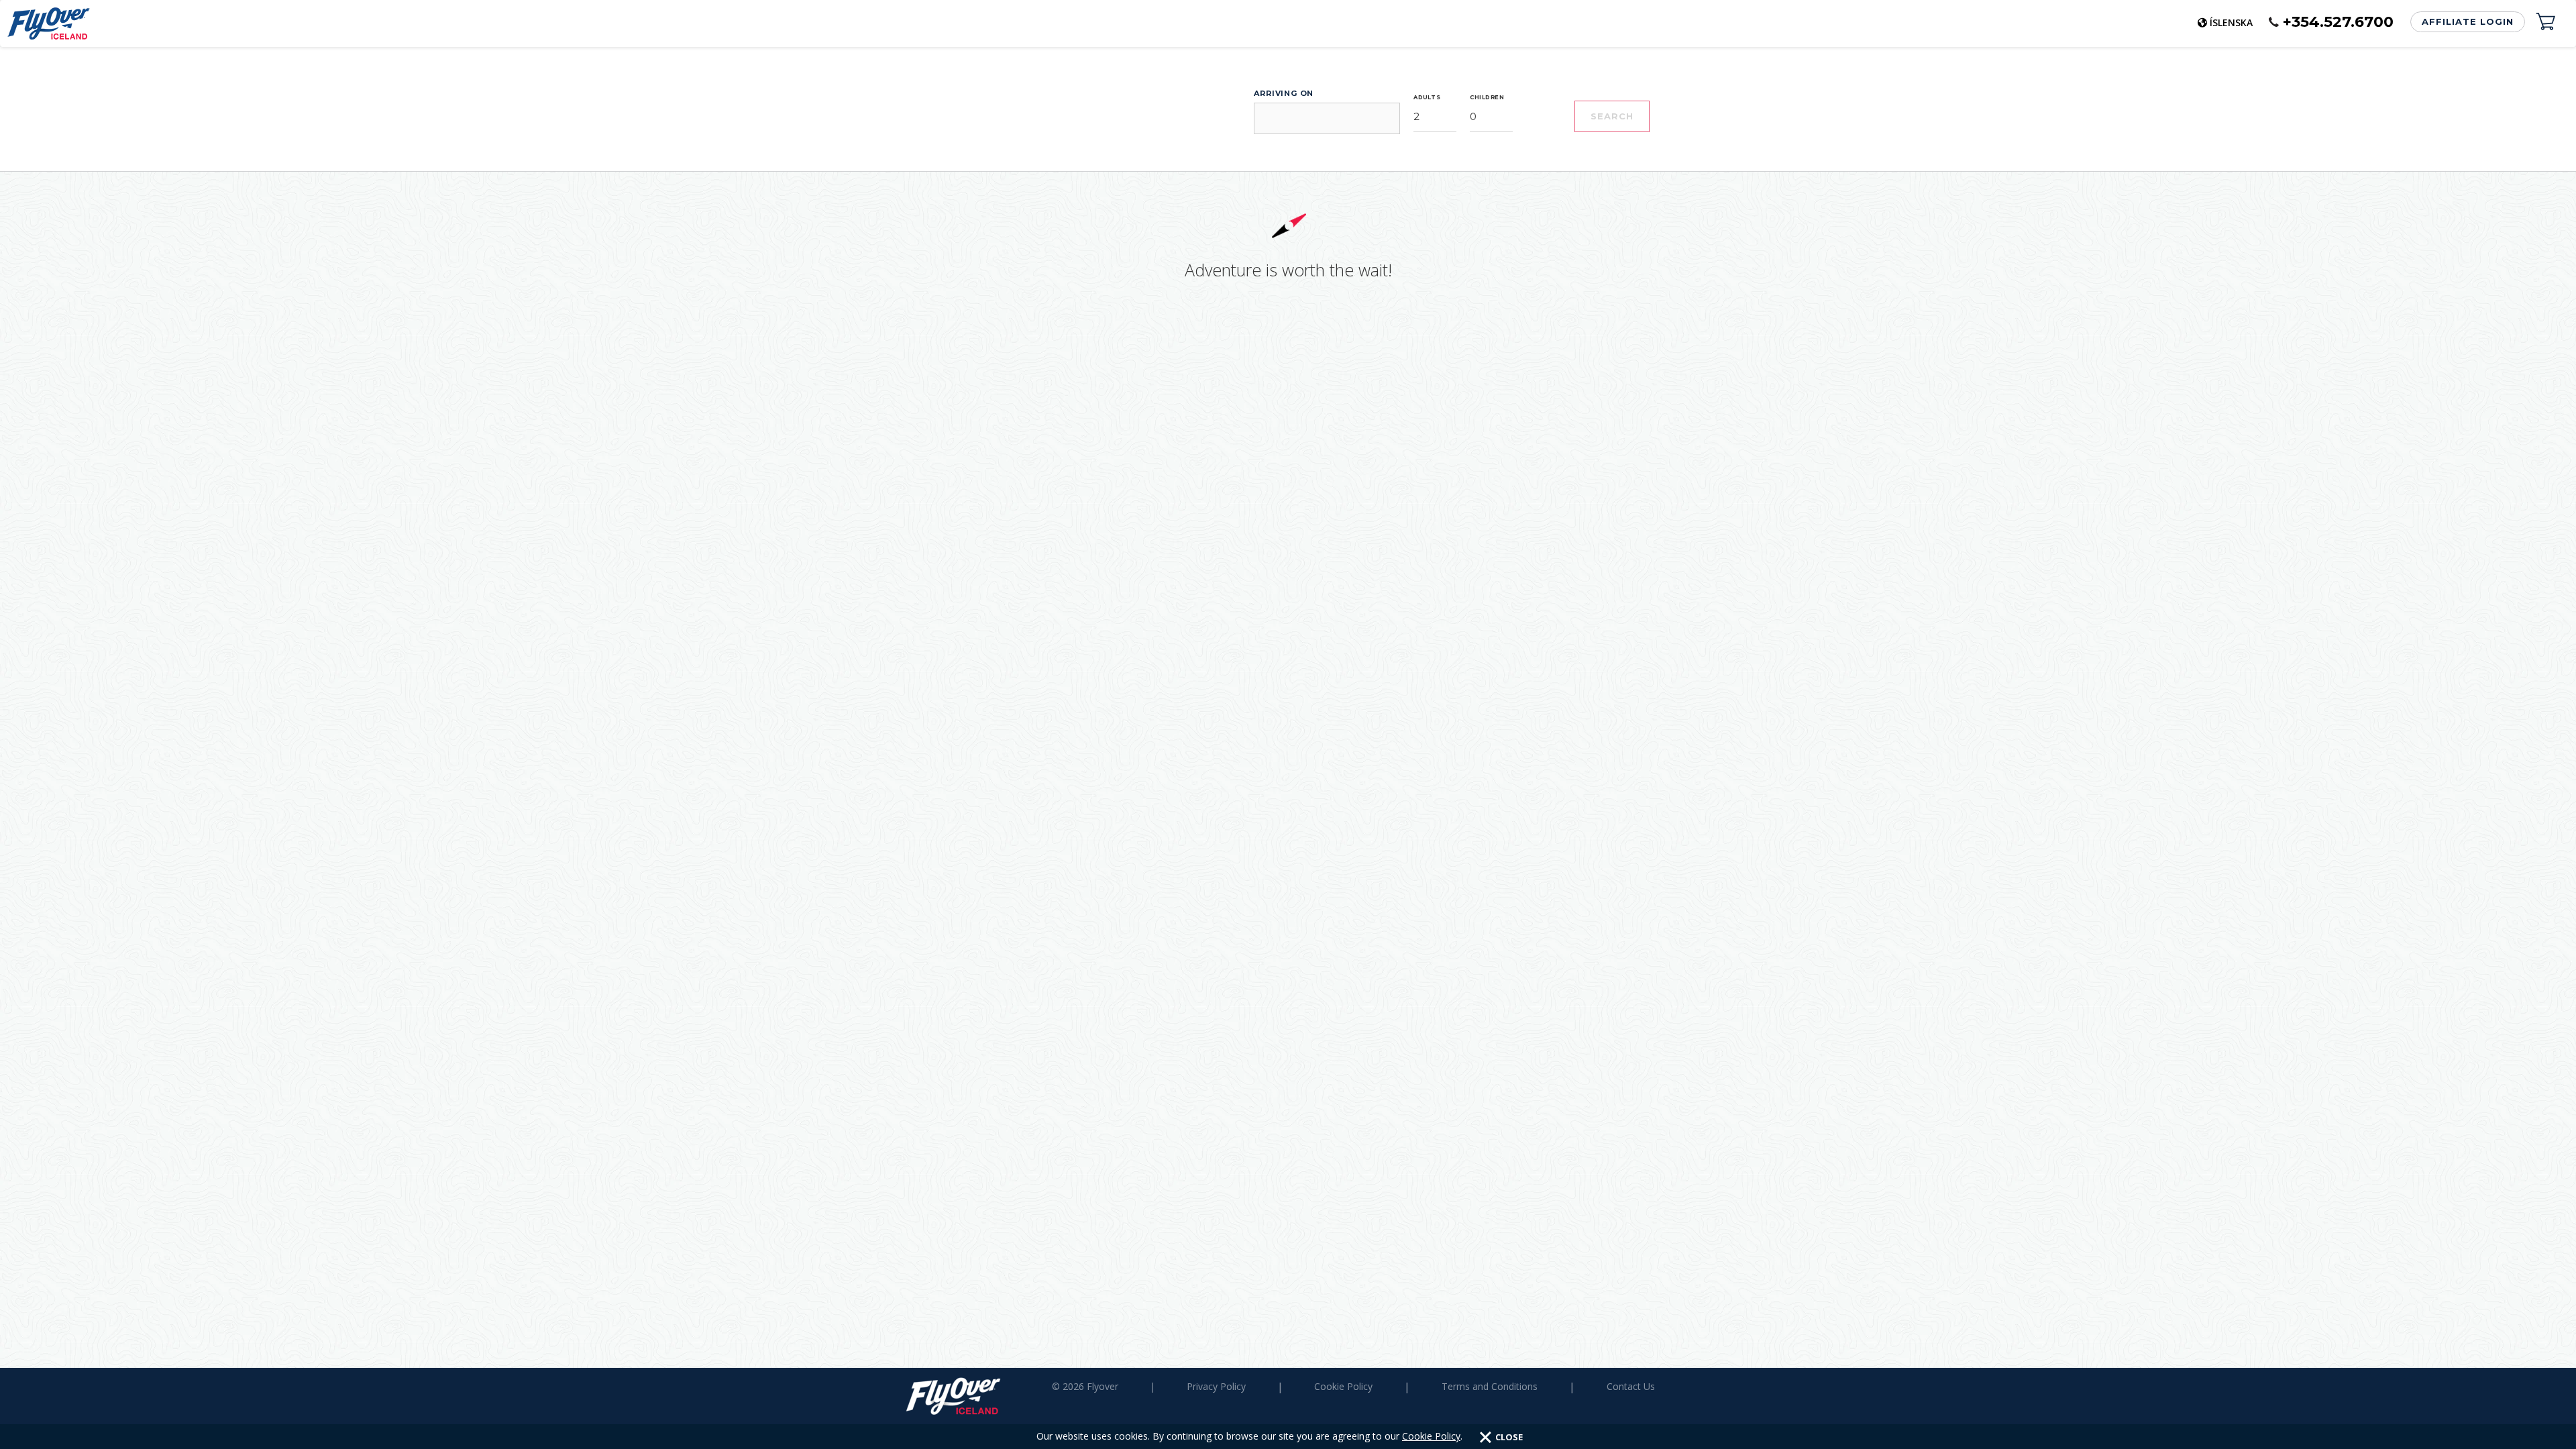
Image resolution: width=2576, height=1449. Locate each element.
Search (1612, 268)
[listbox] (1435, 269)
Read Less (1278, 220)
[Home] (45, 23)
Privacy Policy (1216, 1386)
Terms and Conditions (1490, 1386)
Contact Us (1631, 1386)
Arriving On (1284, 245)
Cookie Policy (1431, 1436)
